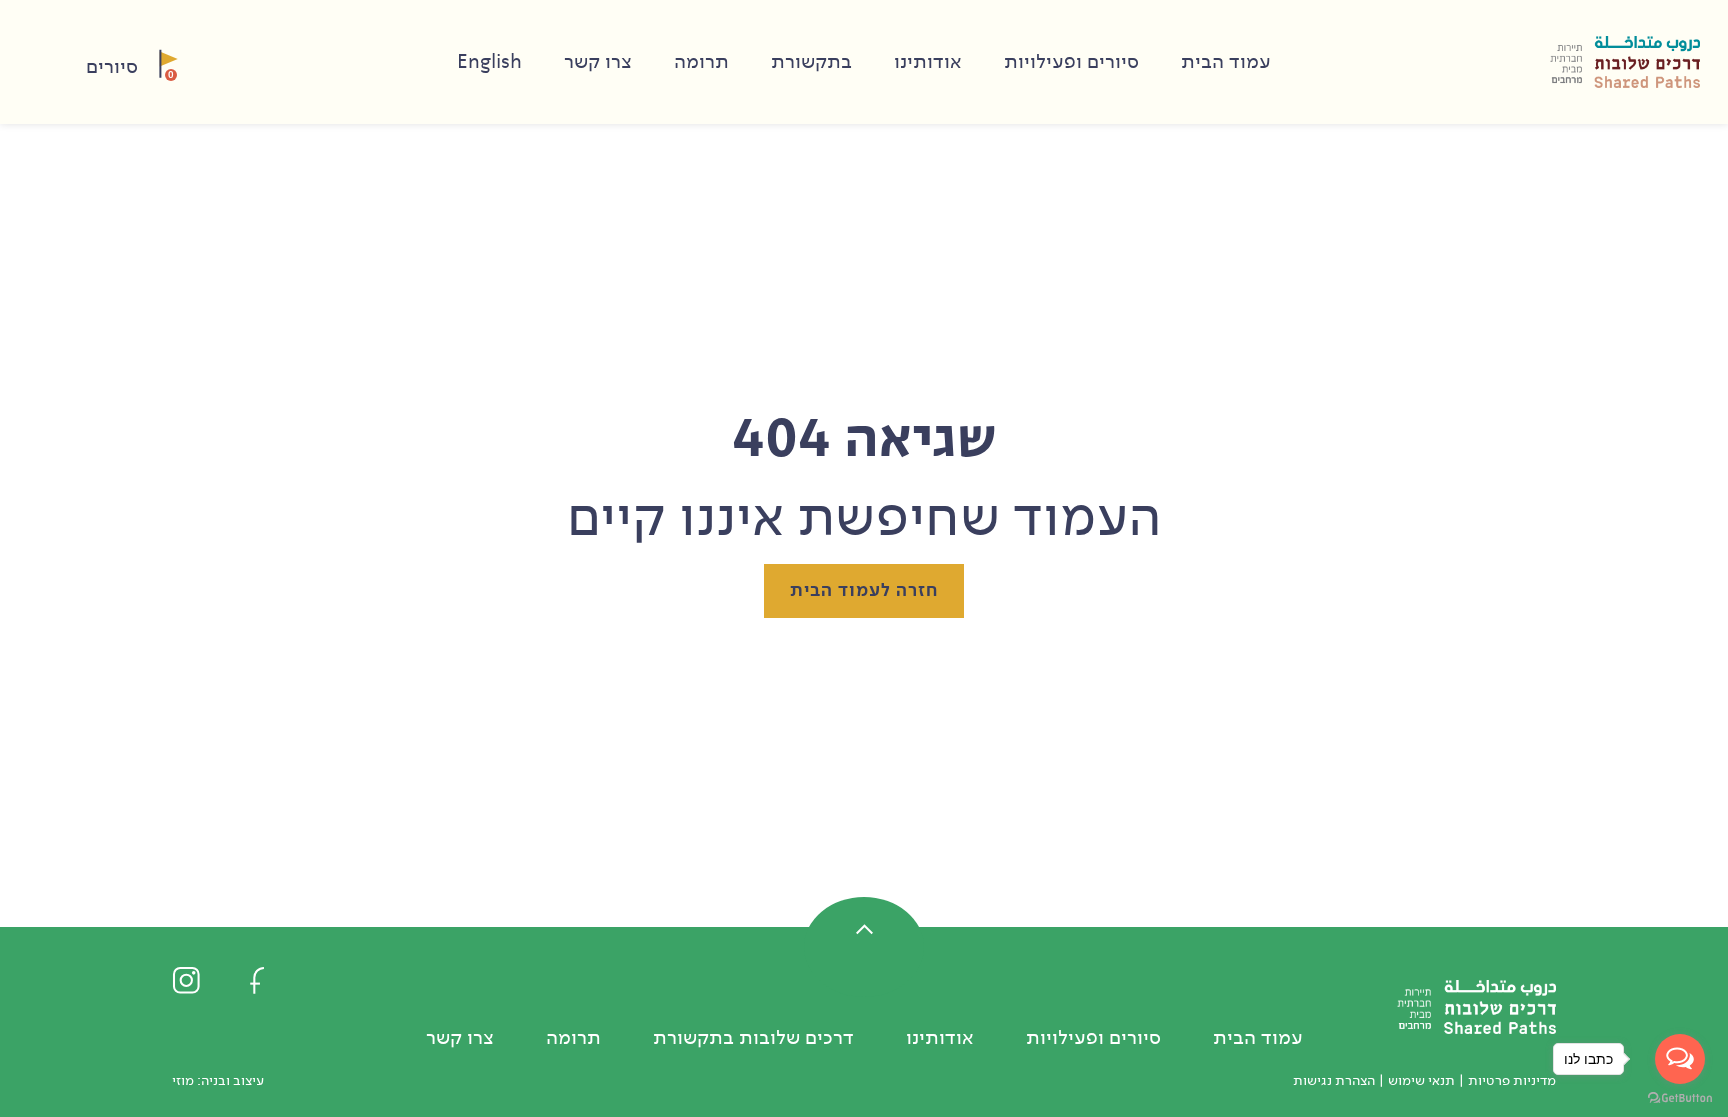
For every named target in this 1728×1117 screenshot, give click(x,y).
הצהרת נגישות (1334, 1080)
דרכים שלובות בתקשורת (753, 1037)
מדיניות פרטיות (1512, 1080)
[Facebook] (257, 979)
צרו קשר (598, 62)
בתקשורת (811, 62)
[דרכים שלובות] (1625, 62)
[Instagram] (186, 979)
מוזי (183, 1080)
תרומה (701, 62)
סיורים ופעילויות (1071, 62)
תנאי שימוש (1421, 1080)
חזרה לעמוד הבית (864, 590)
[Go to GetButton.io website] (1680, 1097)
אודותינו (928, 62)
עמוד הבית (1226, 62)
